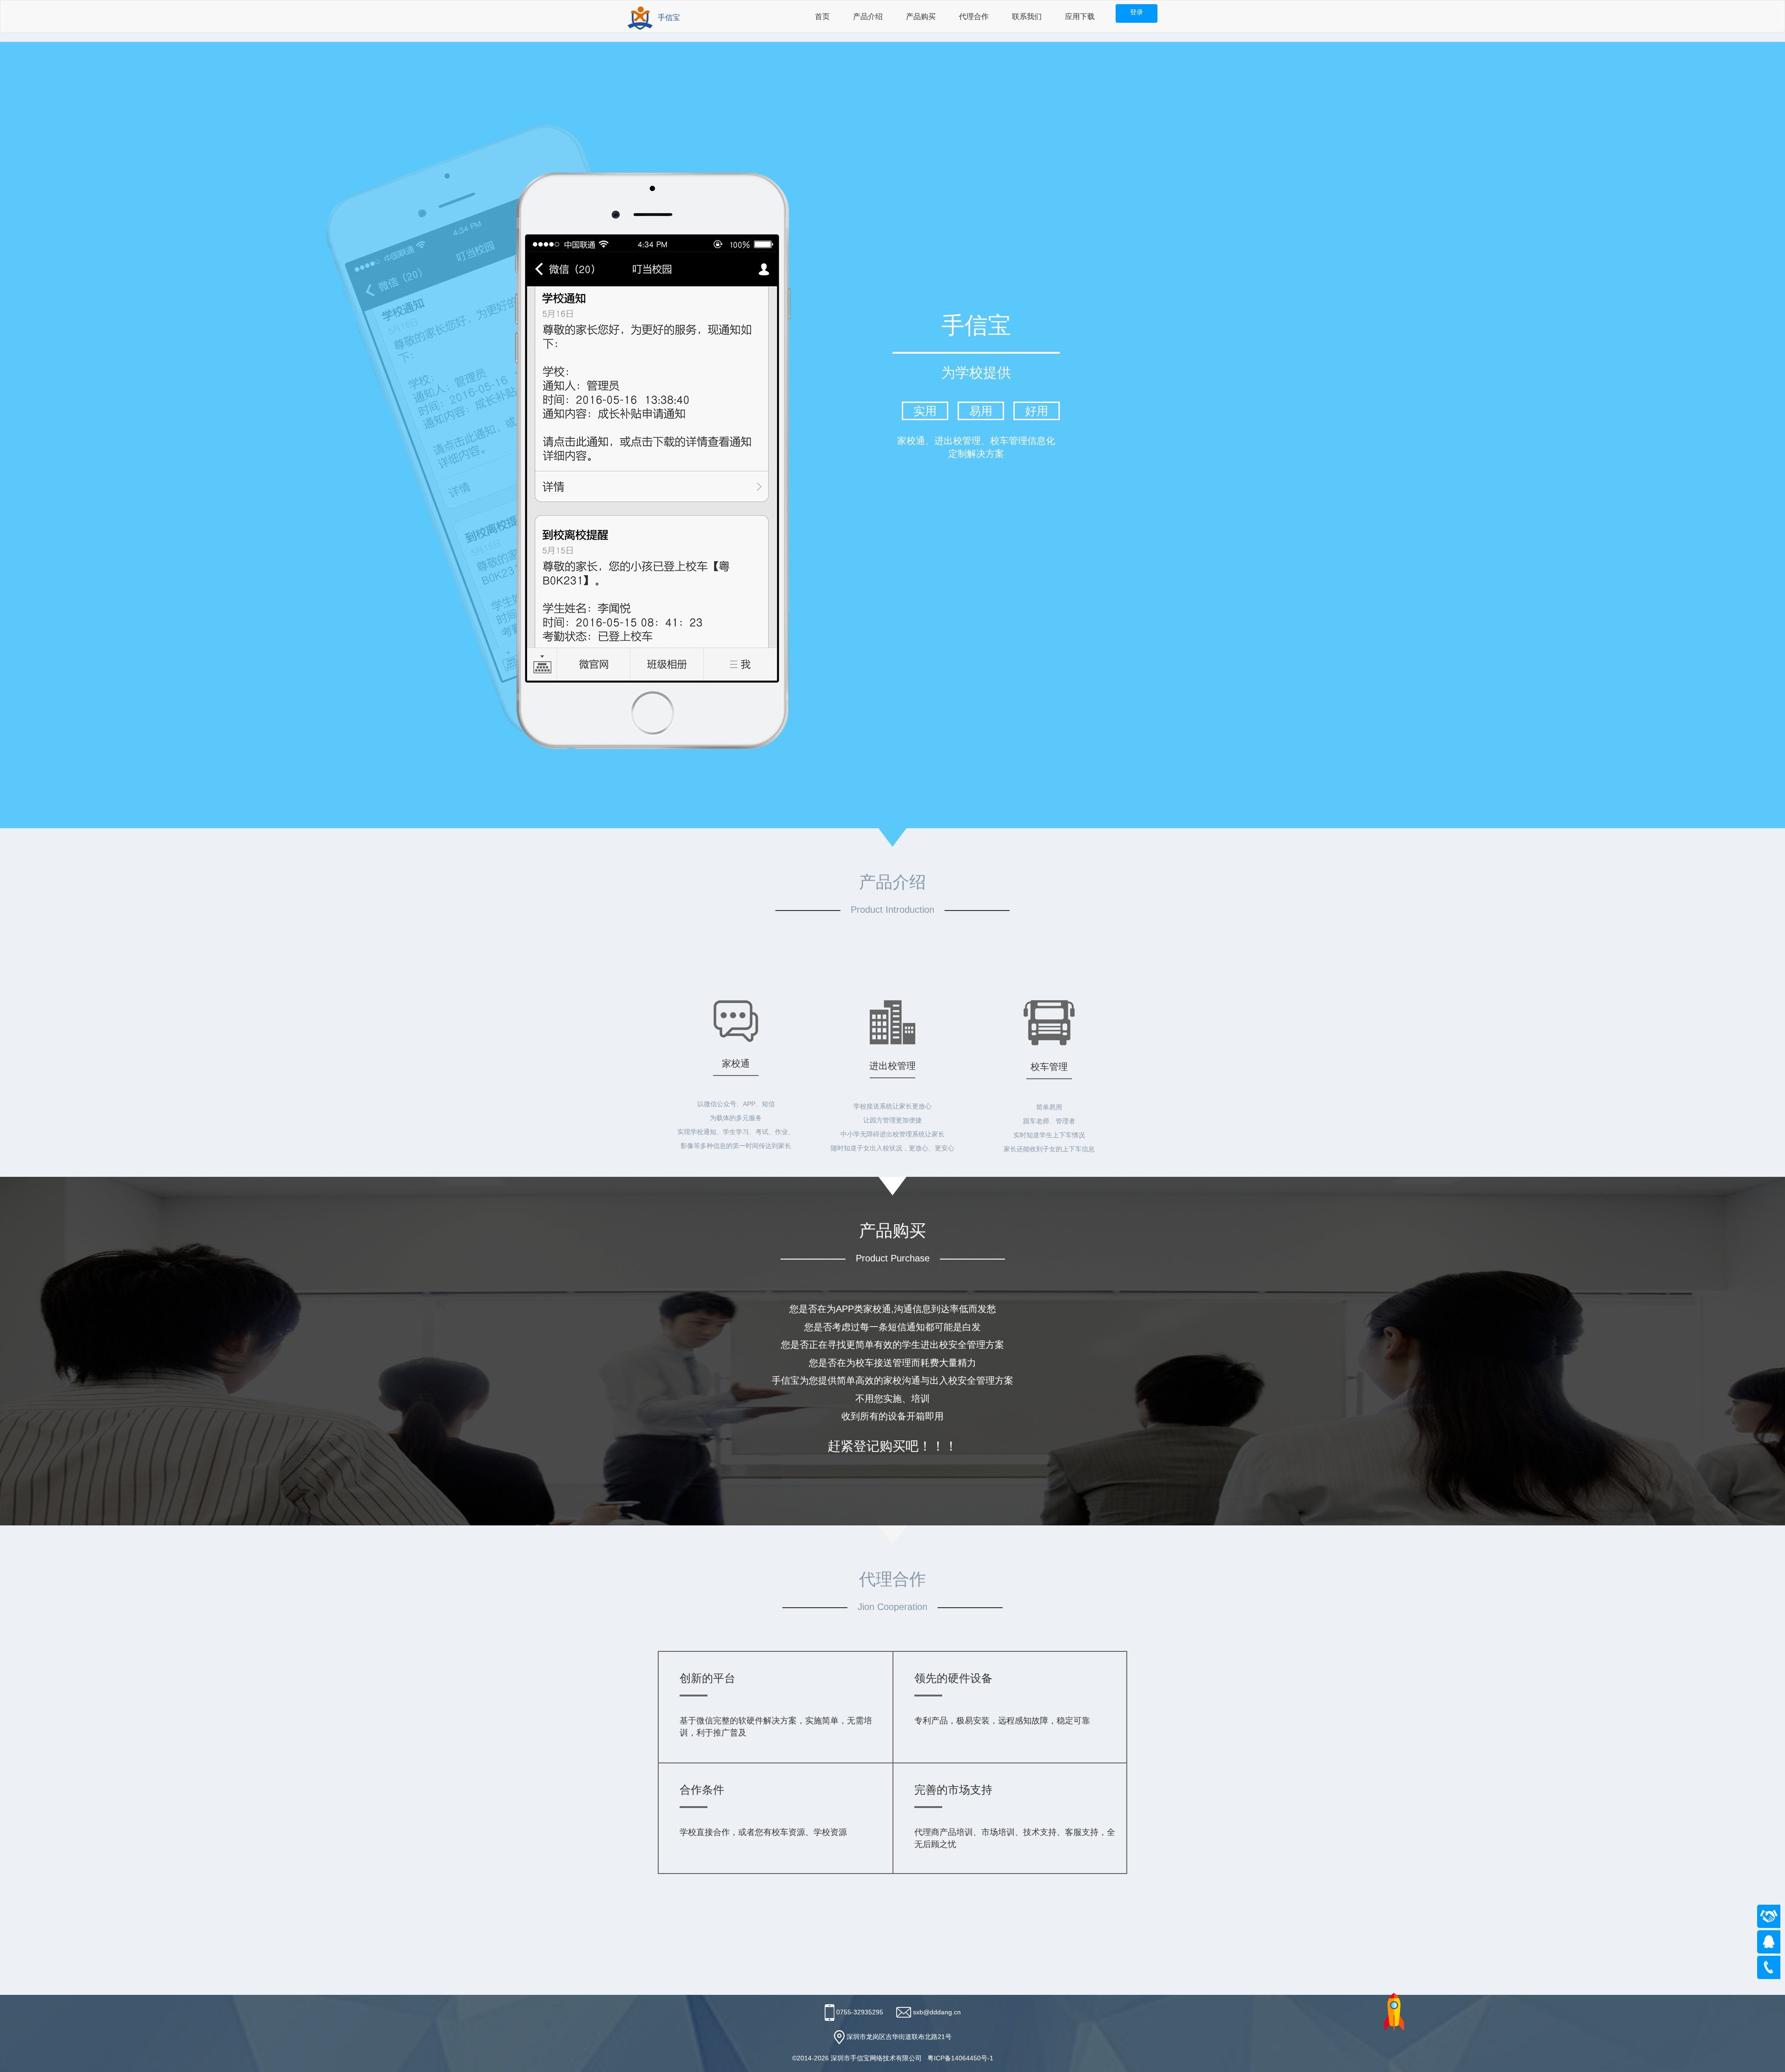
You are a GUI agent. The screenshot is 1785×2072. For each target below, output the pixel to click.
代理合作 (974, 16)
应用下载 (1080, 16)
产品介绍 (868, 16)
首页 (822, 16)
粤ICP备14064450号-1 (960, 2058)
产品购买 (921, 16)
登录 (1137, 12)
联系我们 (1027, 16)
